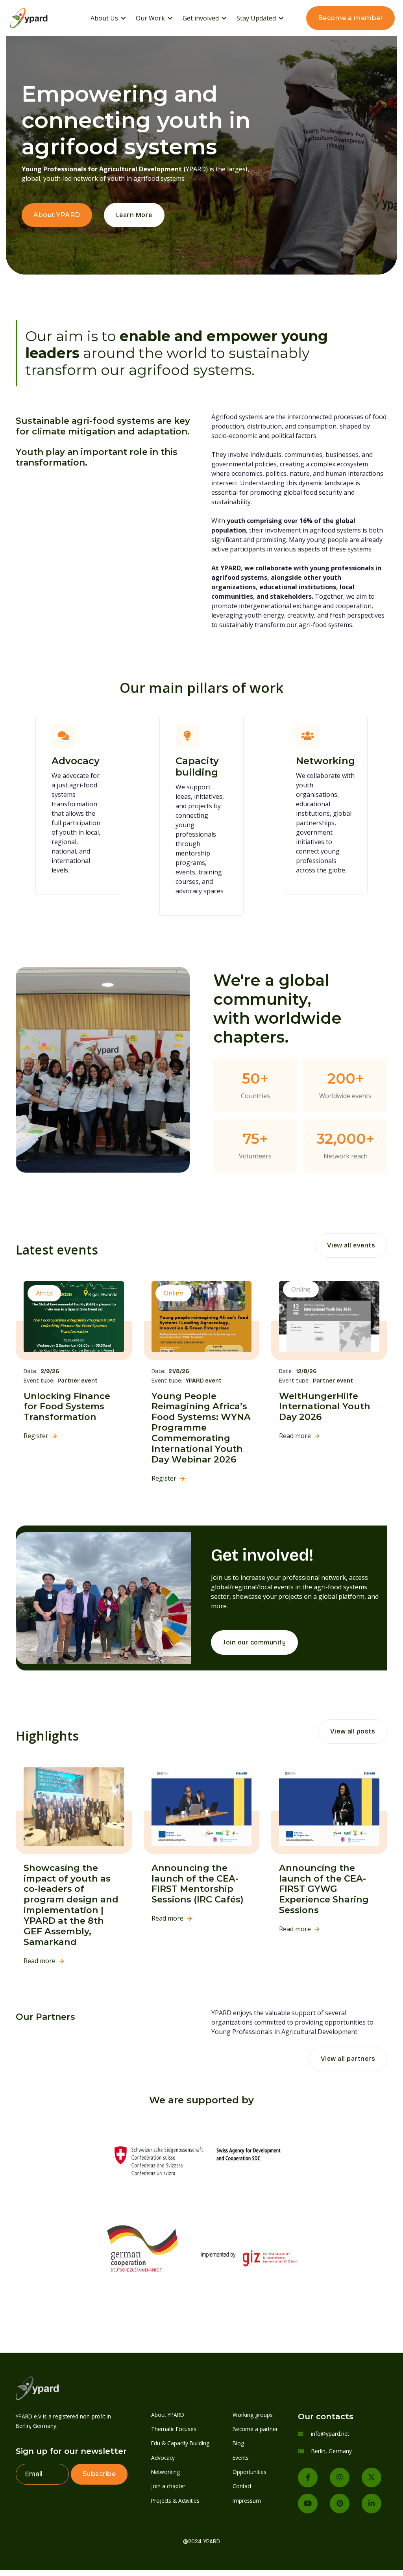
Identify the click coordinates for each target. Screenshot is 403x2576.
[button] (108, 18)
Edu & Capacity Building (180, 2443)
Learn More (134, 215)
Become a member (351, 18)
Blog (238, 2443)
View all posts (353, 1731)
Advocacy (163, 2458)
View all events (351, 1245)
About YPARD (57, 215)
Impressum (247, 2501)
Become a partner (255, 2429)
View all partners (348, 2059)
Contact (242, 2486)
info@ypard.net (330, 2434)
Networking (165, 2472)
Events (241, 2458)
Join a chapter (168, 2486)
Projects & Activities (175, 2501)
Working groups (253, 2415)
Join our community (254, 1642)
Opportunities (250, 2472)
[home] (39, 18)
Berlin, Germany (332, 2451)
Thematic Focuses (174, 2429)
